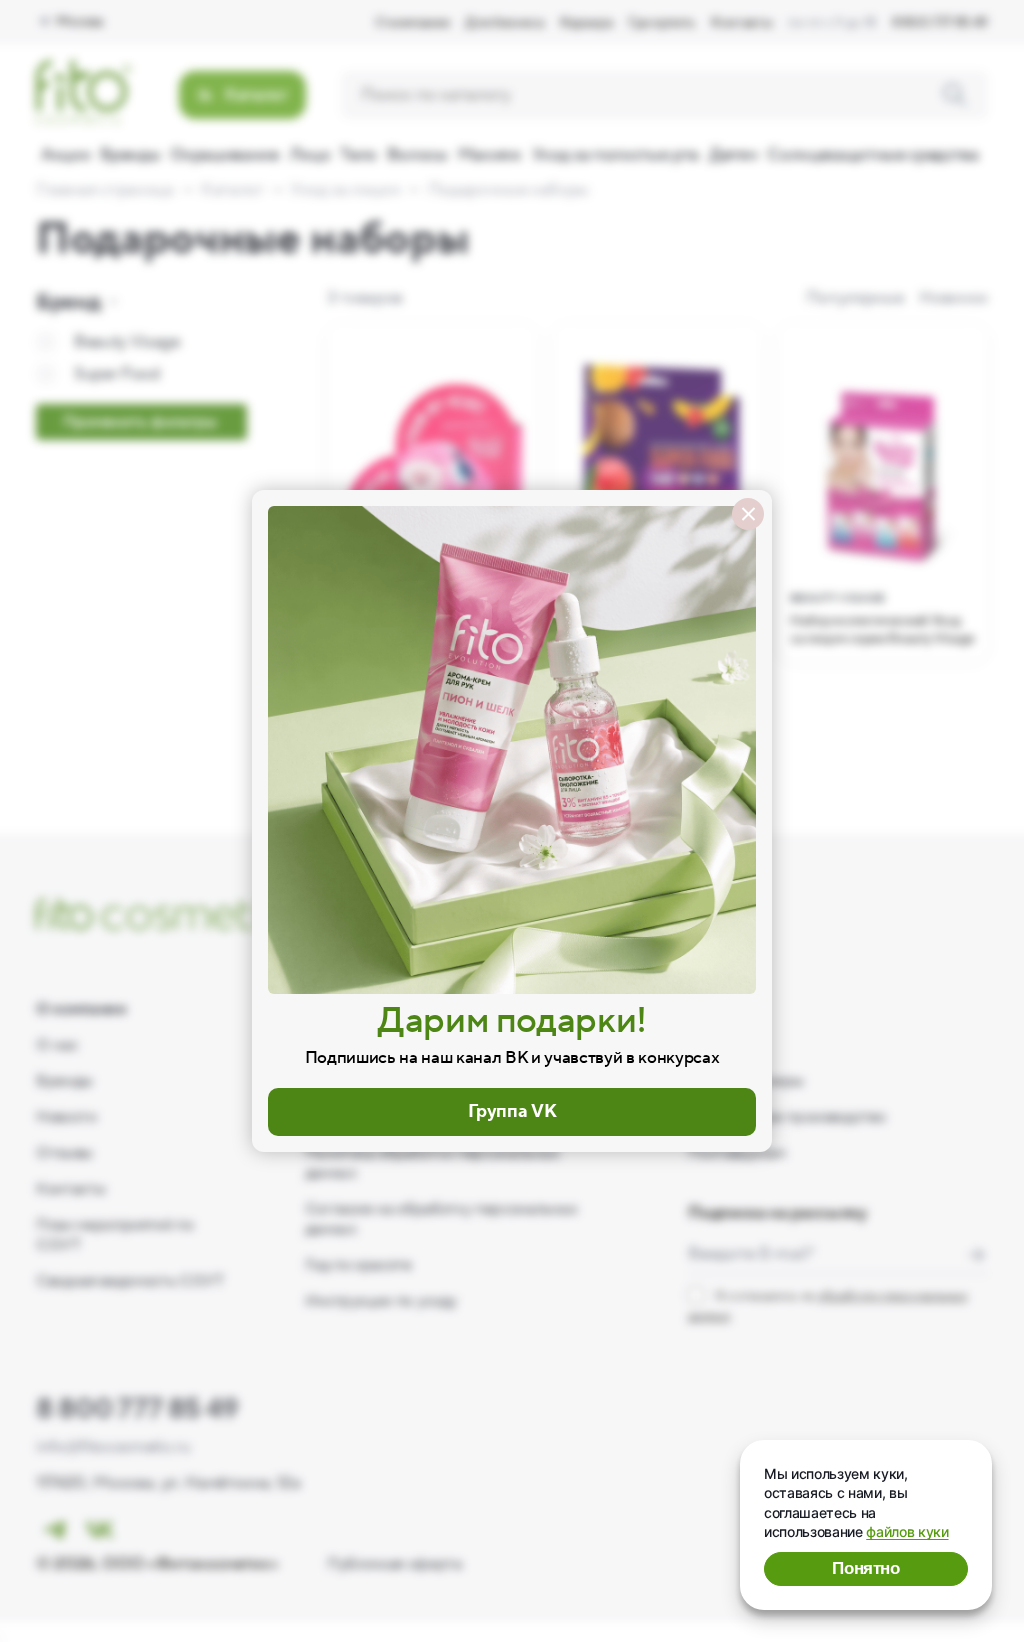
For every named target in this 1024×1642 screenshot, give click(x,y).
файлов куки (907, 1531)
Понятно (866, 1568)
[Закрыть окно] (748, 514)
